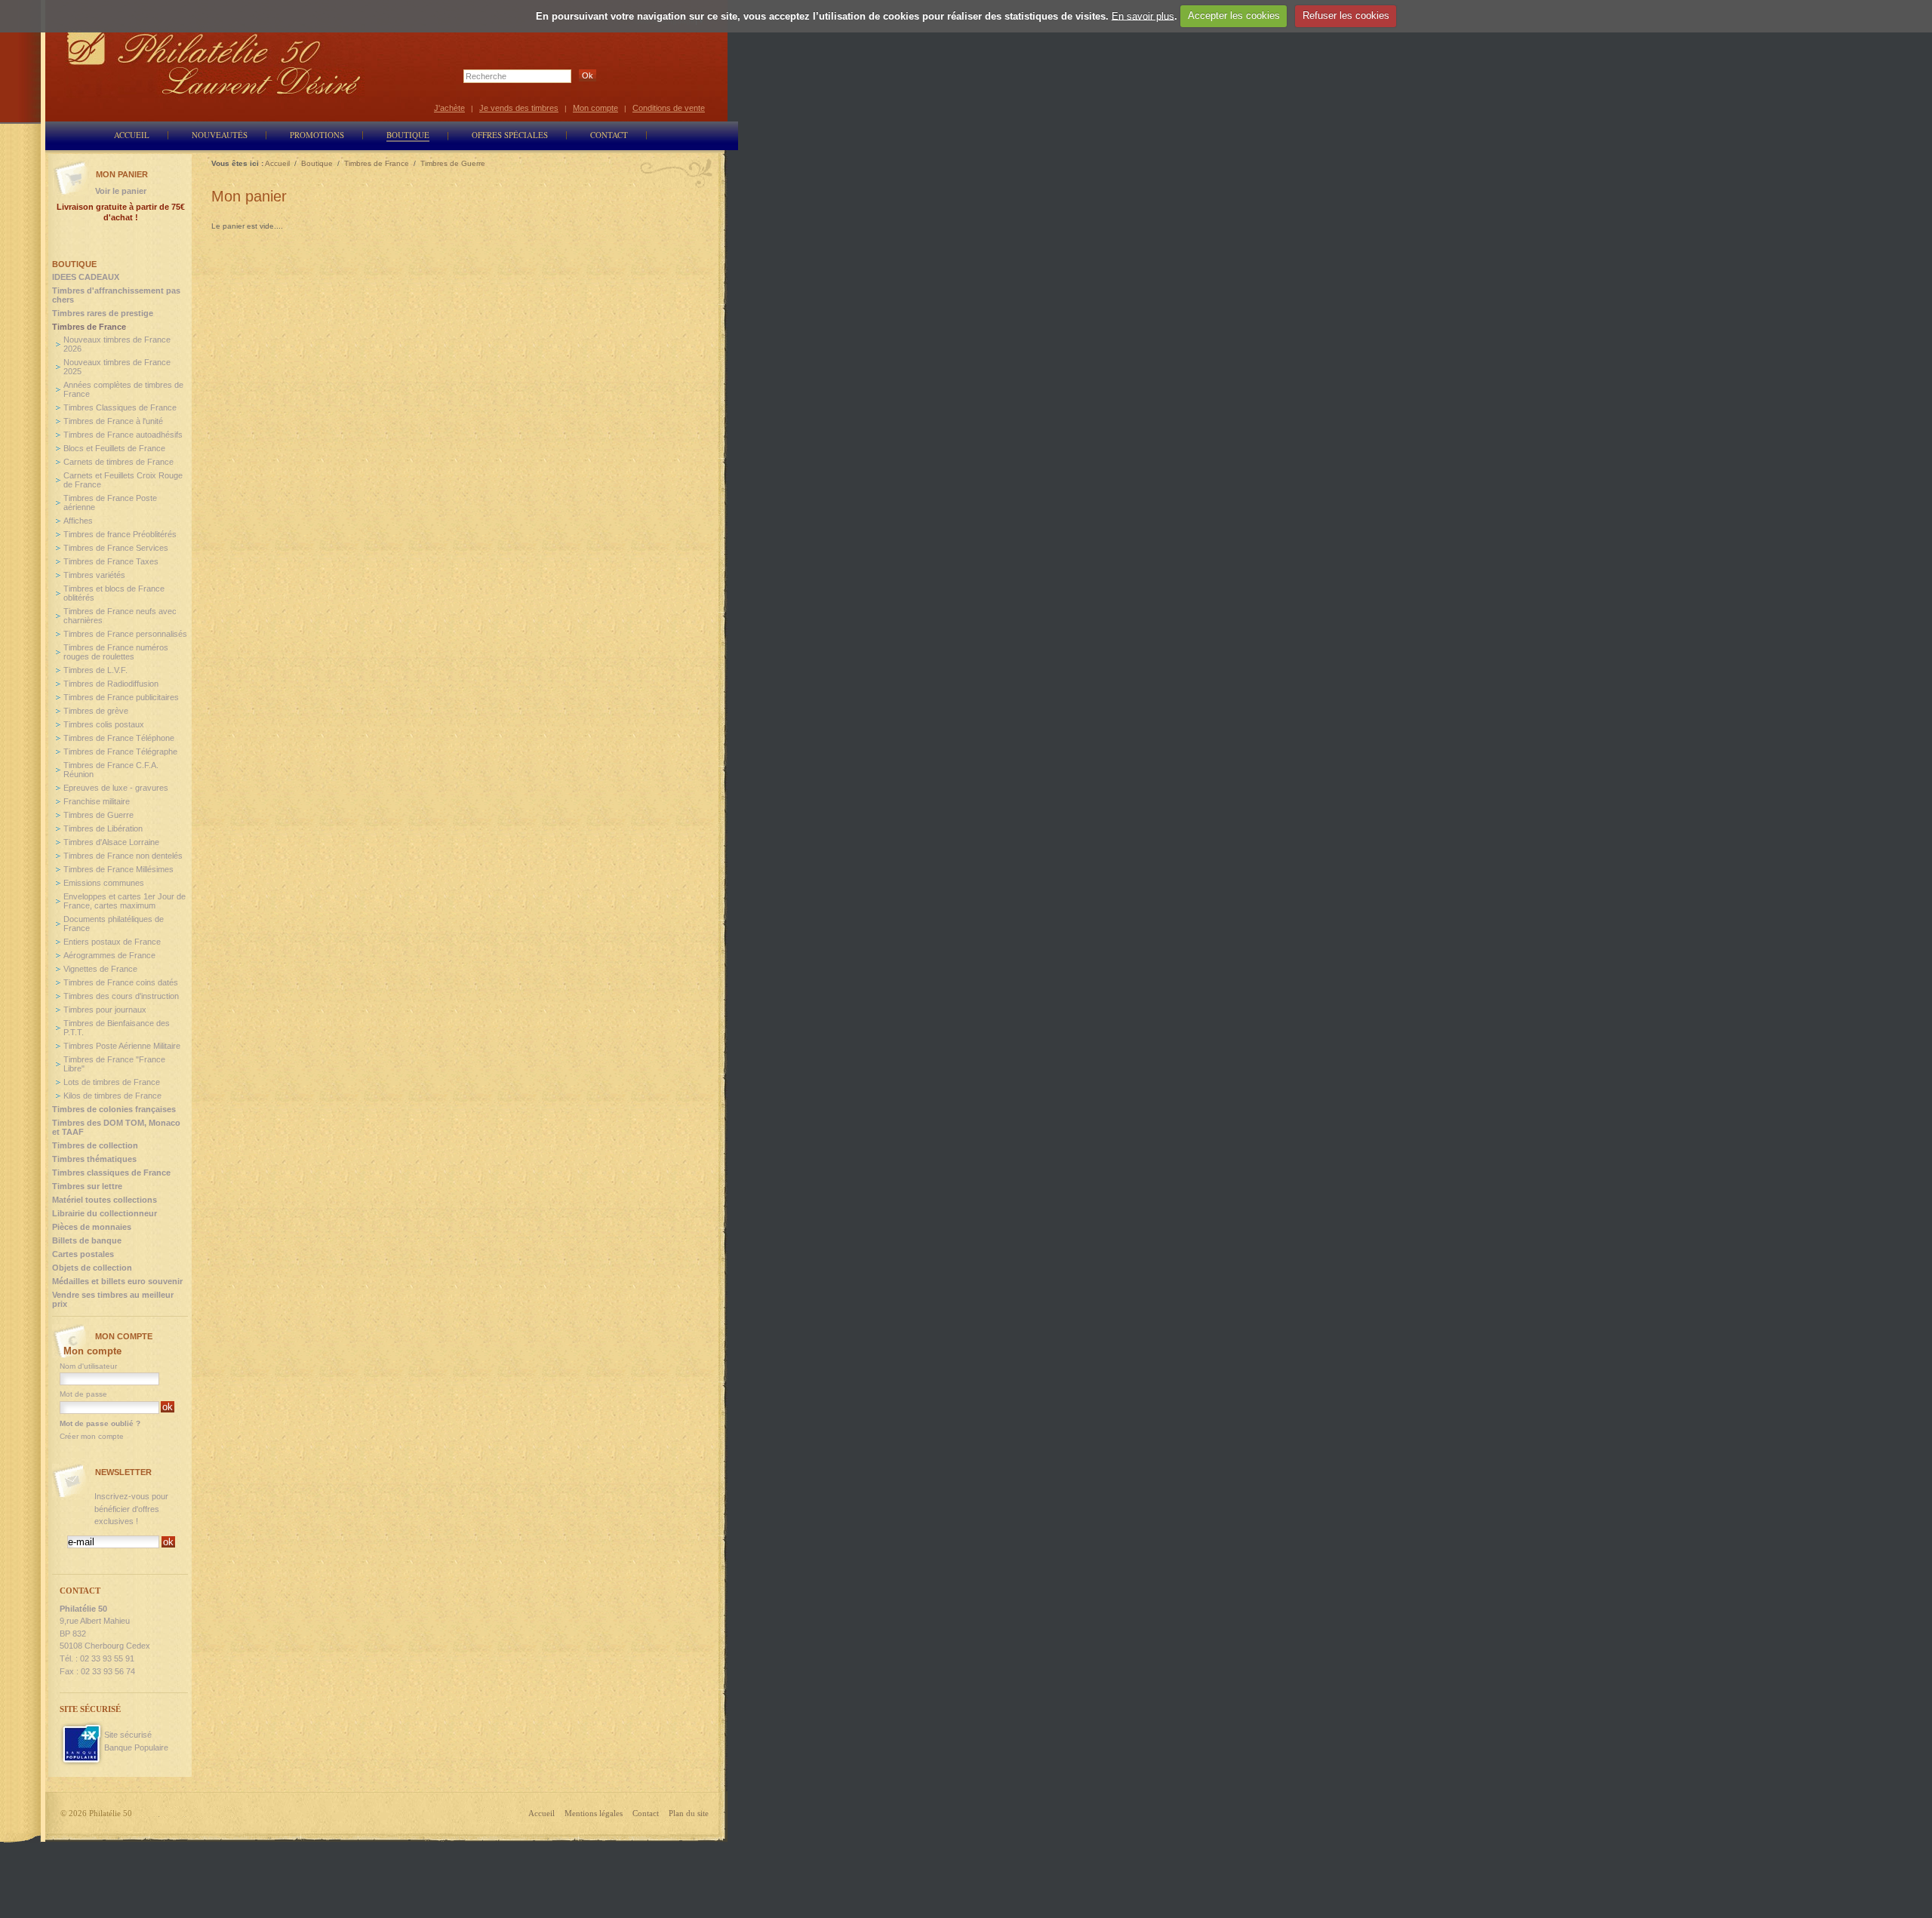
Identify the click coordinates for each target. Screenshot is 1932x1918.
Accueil (541, 1813)
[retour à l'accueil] (214, 62)
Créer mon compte (92, 1436)
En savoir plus (1143, 15)
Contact (646, 1813)
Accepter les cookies (1234, 15)
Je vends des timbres (519, 108)
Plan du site (689, 1813)
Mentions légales (594, 1813)
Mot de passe (83, 1394)
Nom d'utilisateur (88, 1366)
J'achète (449, 108)
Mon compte (595, 108)
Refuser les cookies (1346, 15)
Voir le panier (121, 191)
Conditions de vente (669, 108)
